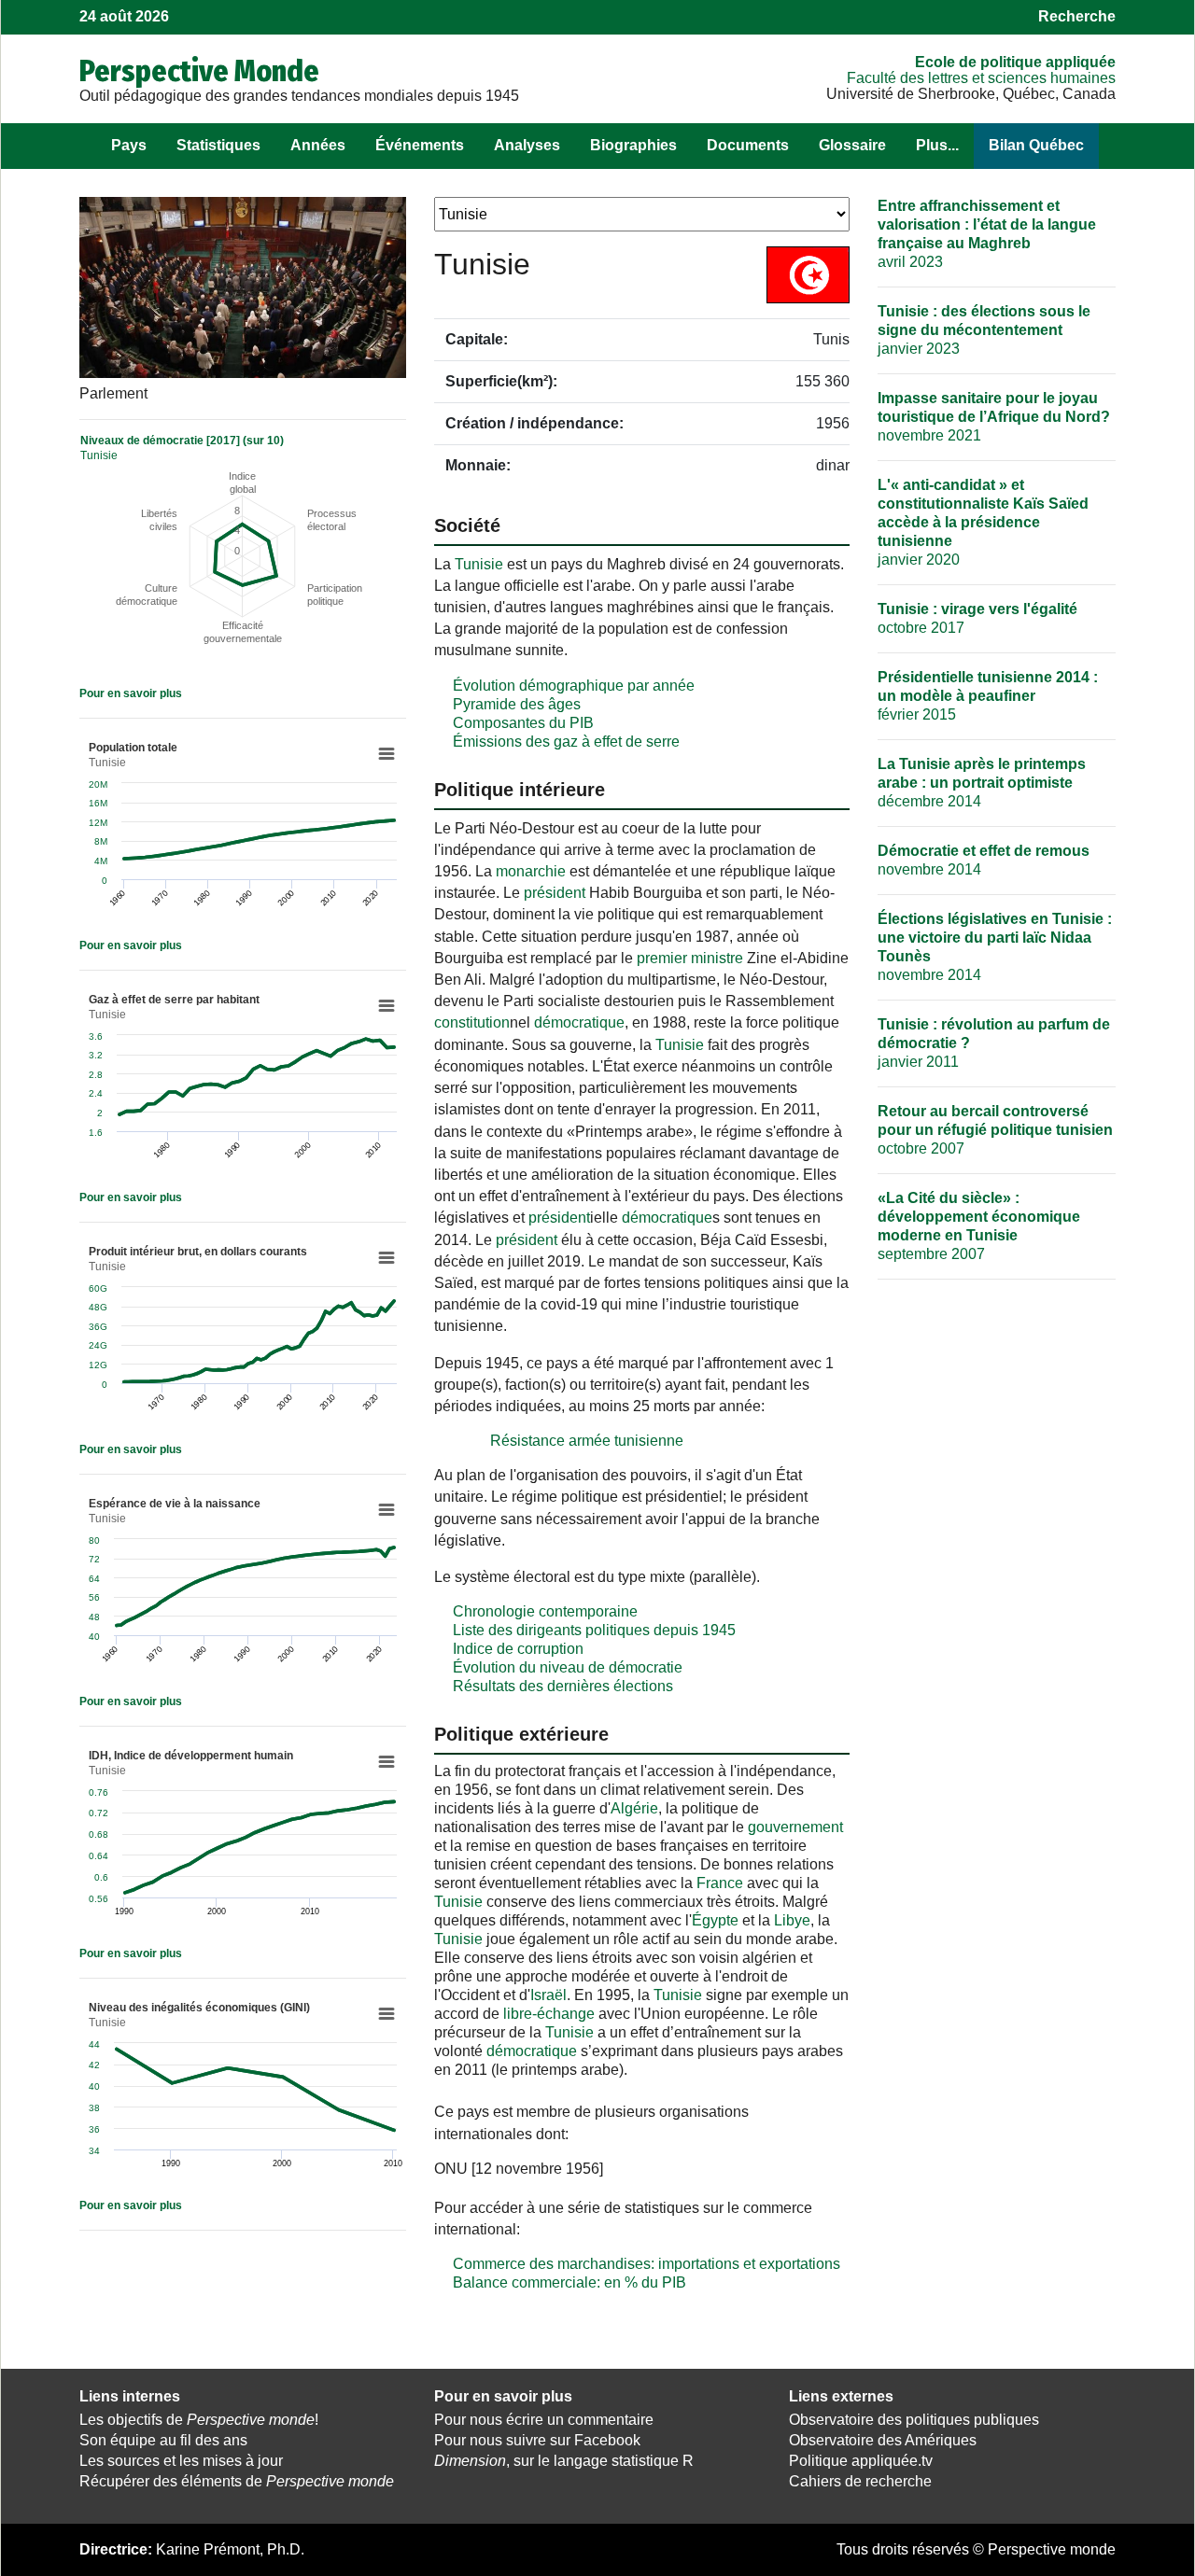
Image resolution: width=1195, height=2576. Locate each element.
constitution (472, 1022)
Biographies (633, 145)
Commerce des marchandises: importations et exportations (647, 2264)
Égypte (715, 1920)
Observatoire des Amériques (883, 2440)
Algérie (634, 1808)
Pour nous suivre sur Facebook (537, 2440)
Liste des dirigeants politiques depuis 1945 (594, 1630)
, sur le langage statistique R (564, 2461)
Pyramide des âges (517, 704)
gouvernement (795, 1827)
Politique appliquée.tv (861, 2461)
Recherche (1077, 16)
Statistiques (218, 145)
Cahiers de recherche (860, 2481)
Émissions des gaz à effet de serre (566, 742)
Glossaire (852, 145)
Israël (548, 1995)
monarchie (531, 871)
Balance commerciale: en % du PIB (569, 2282)
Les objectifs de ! (199, 2420)
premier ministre (690, 958)
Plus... (937, 145)
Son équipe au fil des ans (163, 2440)
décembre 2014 (982, 783)
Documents (748, 145)
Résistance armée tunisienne (587, 1441)
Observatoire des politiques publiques (914, 2420)
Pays (129, 145)
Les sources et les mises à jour (181, 2461)
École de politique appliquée (1015, 62)
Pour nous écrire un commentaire (544, 2420)
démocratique (579, 1022)
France (720, 1883)
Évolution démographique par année (574, 686)
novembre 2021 (994, 417)
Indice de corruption (518, 1649)
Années (318, 145)
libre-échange (549, 2014)
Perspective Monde (199, 71)
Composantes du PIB (523, 723)
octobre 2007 (995, 1130)
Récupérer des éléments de (237, 2481)
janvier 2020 (983, 522)
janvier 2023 (984, 330)
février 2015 (988, 696)
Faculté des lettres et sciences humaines (981, 78)
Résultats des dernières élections (563, 1686)
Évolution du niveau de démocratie (568, 1667)
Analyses (527, 145)
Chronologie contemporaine (545, 1611)
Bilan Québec (1036, 145)
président (555, 893)
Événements (420, 145)
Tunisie (479, 564)
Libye (792, 1920)
